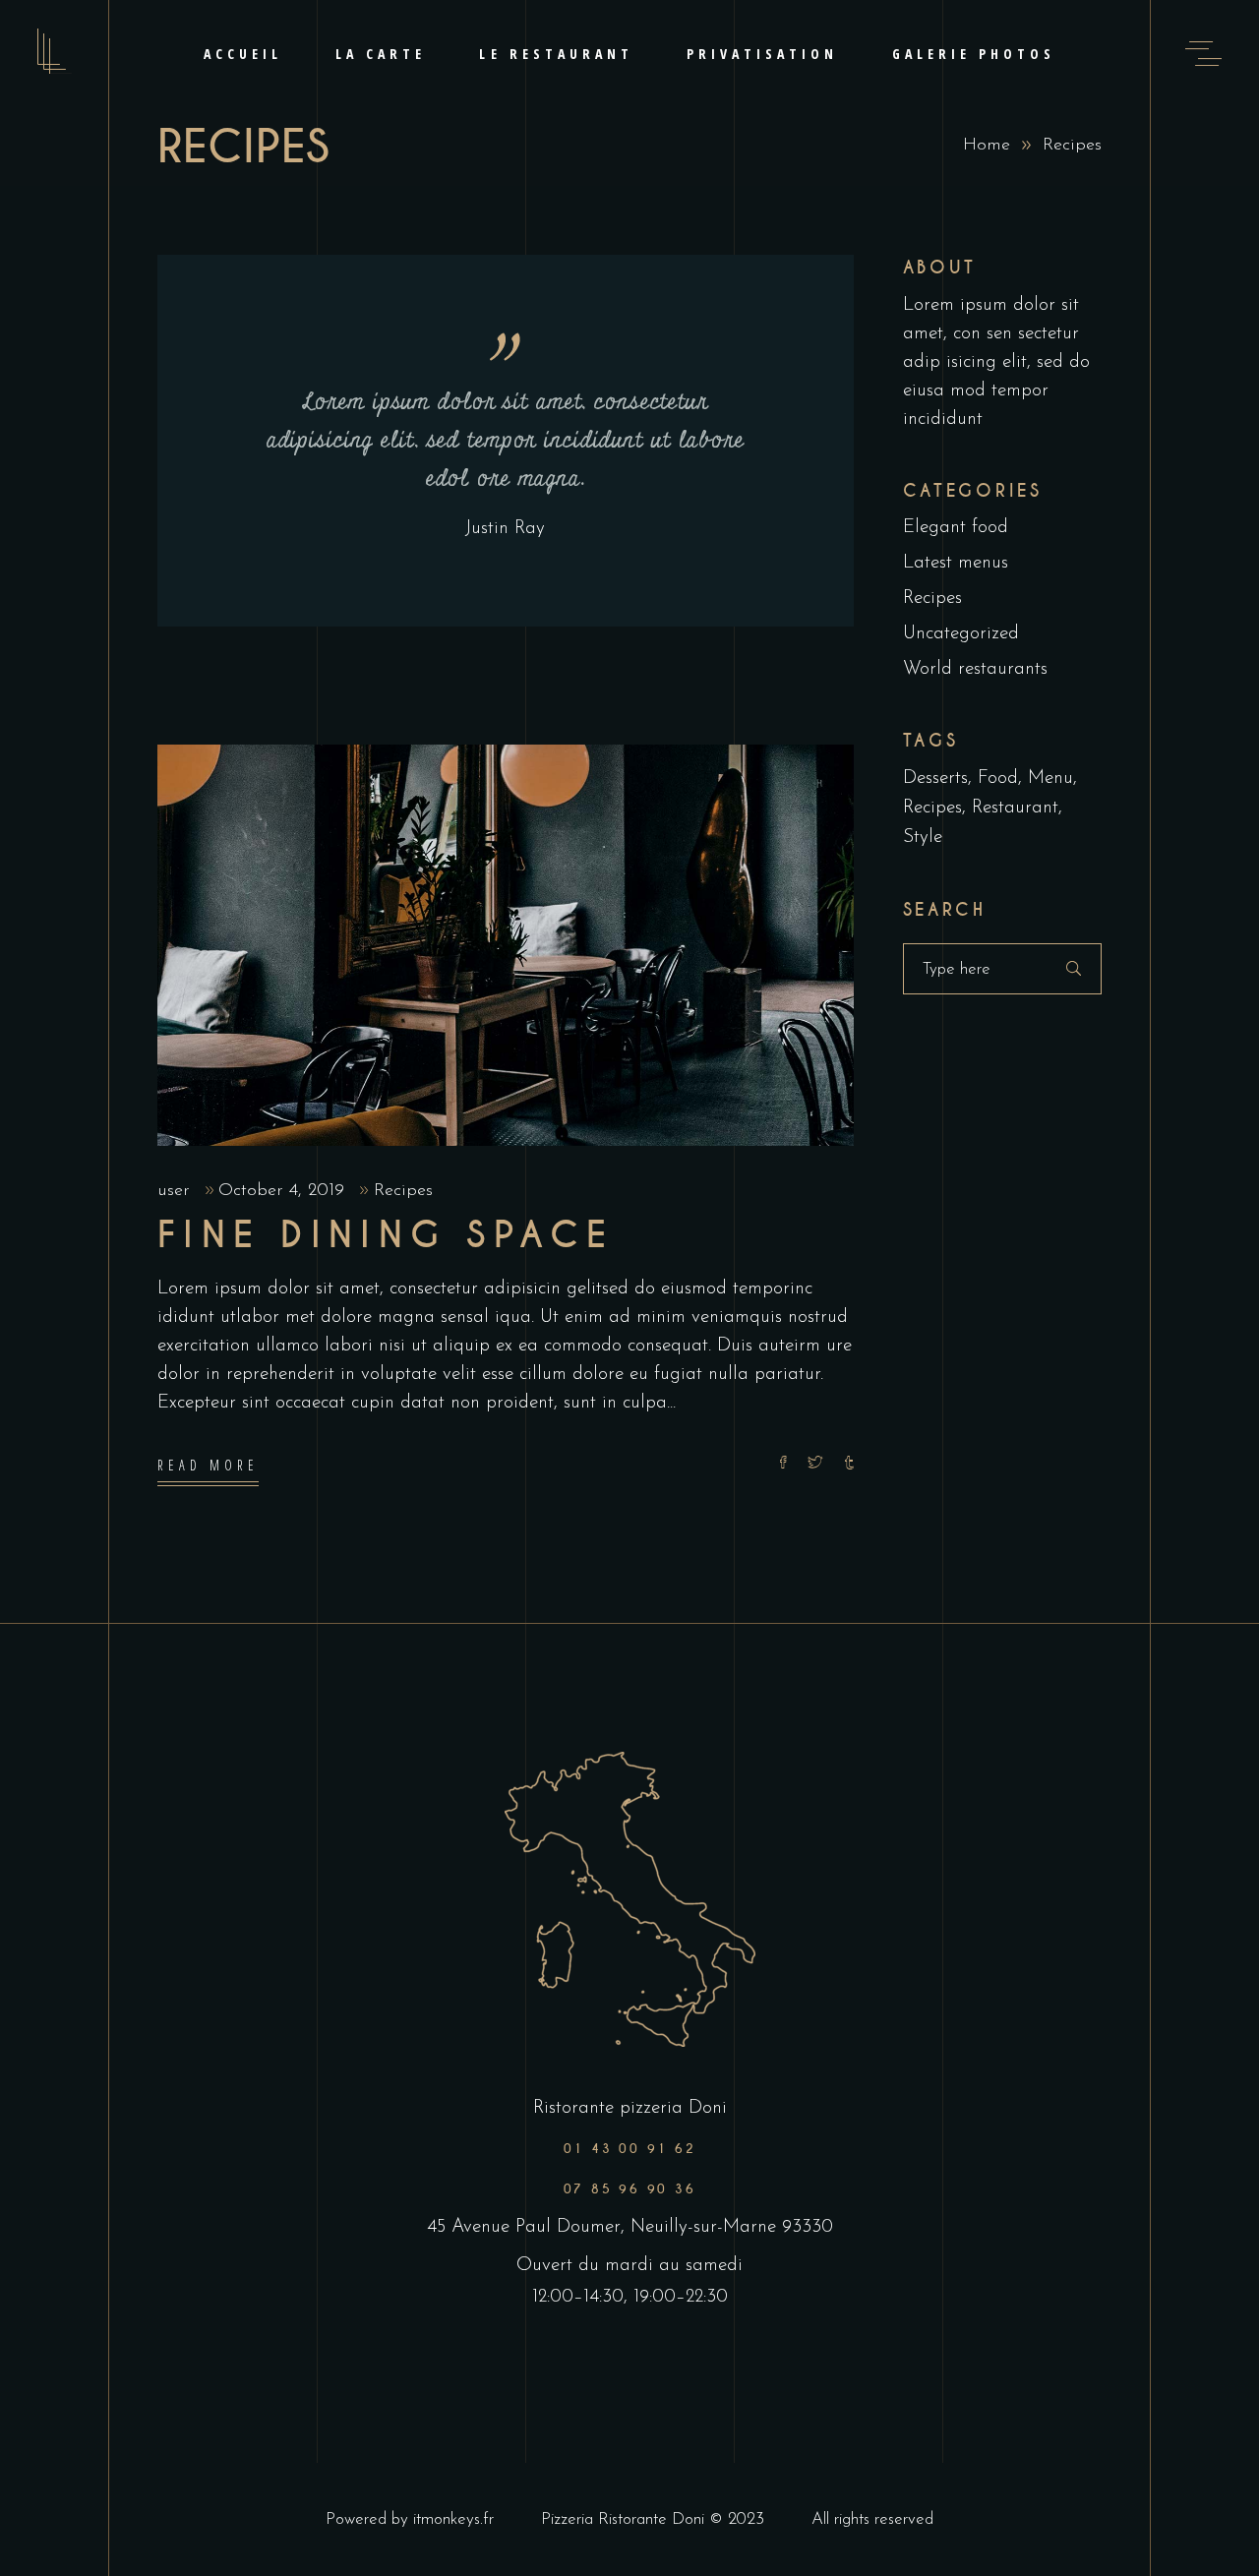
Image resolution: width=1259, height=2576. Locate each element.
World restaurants (975, 669)
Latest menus (956, 563)
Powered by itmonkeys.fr (410, 2519)
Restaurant (1015, 808)
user (177, 1191)
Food (998, 779)
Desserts (935, 779)
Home (987, 146)
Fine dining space (386, 1235)
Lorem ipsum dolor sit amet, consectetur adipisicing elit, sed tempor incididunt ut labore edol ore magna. (506, 441)
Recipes (403, 1191)
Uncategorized (961, 634)
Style (923, 838)
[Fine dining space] (506, 945)
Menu (1050, 779)
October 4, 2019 (284, 1191)
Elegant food (956, 528)
